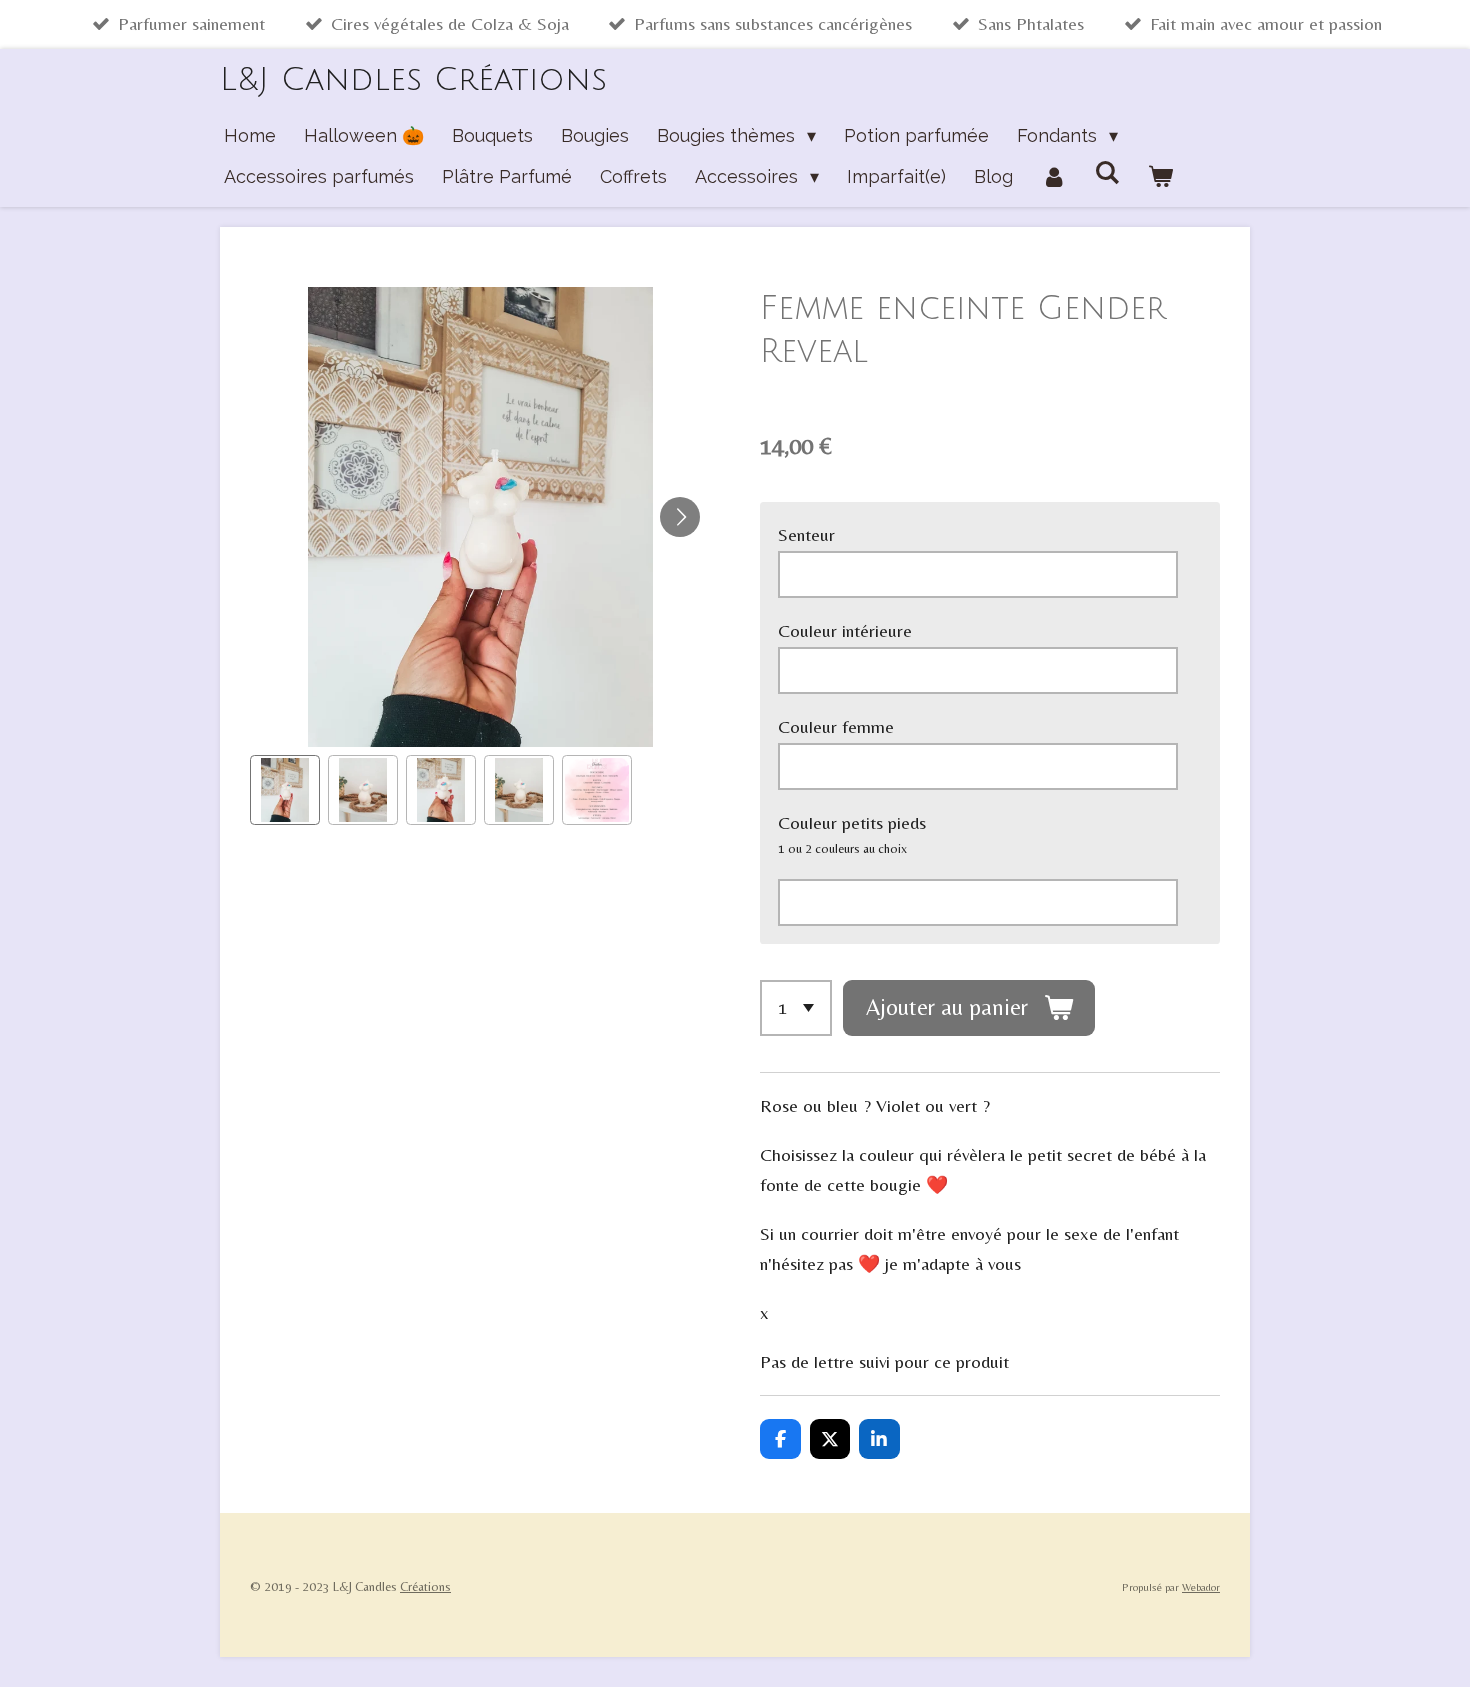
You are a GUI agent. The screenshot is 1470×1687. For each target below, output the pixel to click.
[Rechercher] (1106, 172)
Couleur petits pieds (852, 822)
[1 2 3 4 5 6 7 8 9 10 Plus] (796, 1008)
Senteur (806, 534)
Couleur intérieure (845, 630)
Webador (1201, 1587)
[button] (285, 790)
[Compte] (1053, 177)
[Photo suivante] (680, 517)
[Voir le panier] (1160, 177)
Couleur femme (836, 726)
